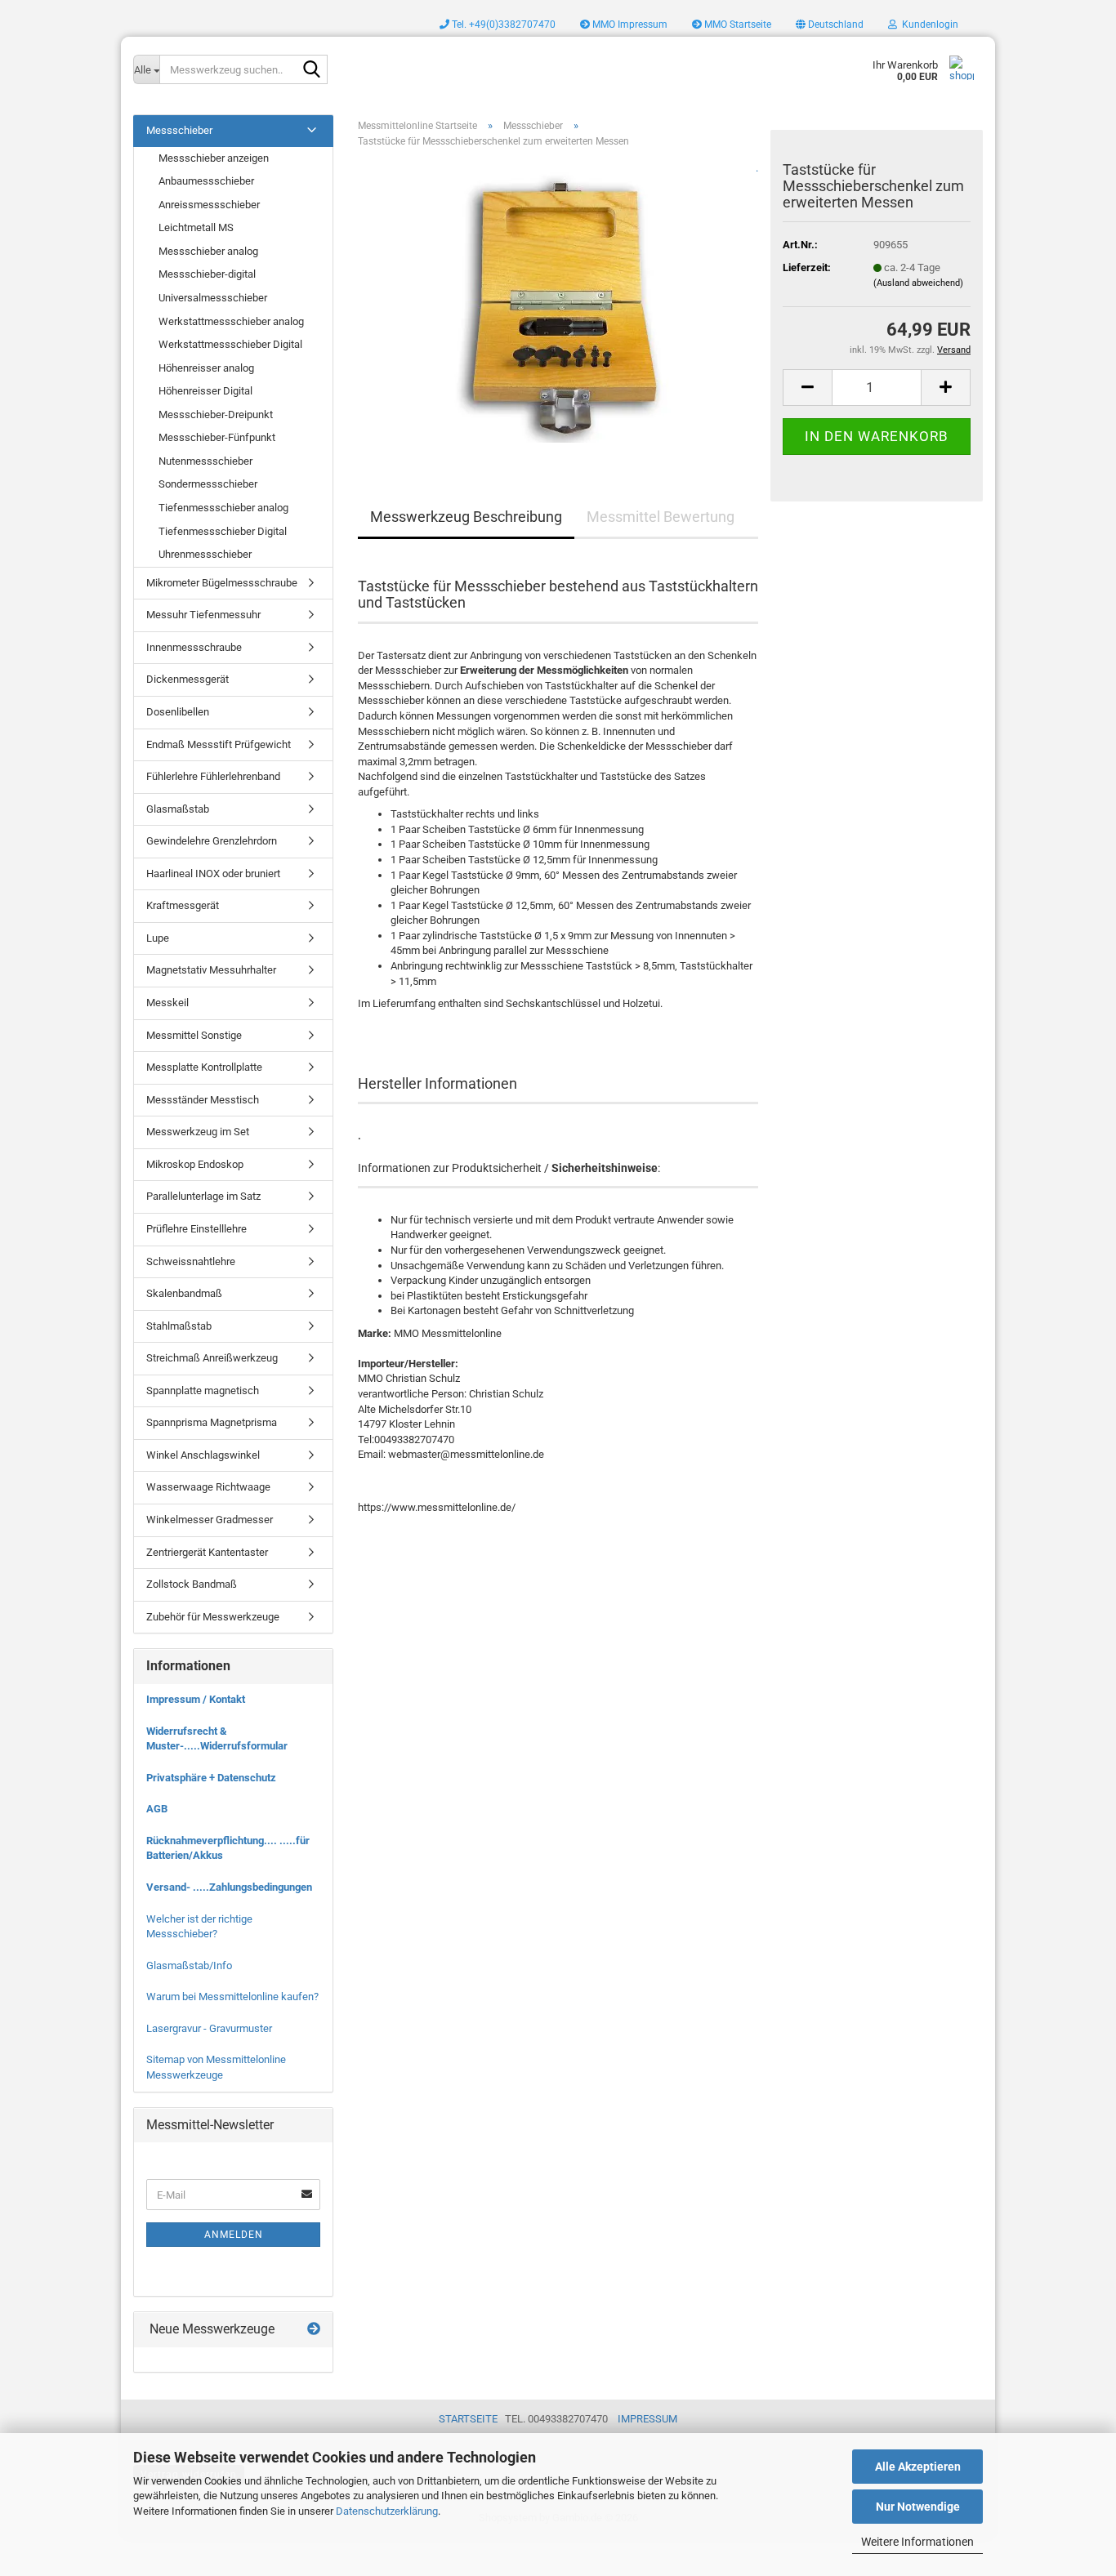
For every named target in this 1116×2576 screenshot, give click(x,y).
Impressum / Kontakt (196, 1699)
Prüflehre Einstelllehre (196, 1229)
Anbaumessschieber (206, 181)
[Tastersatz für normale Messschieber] (558, 303)
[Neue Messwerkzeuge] (314, 2330)
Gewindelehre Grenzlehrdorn (212, 841)
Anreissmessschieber (209, 205)
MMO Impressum (629, 25)
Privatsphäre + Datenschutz (211, 1778)
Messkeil (167, 1003)
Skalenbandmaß (184, 1293)
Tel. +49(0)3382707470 (502, 25)
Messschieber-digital (207, 274)
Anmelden (234, 2235)
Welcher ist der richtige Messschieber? (199, 1927)
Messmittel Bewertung (661, 517)
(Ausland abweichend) (918, 283)
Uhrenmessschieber (205, 554)
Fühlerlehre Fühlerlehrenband (213, 776)
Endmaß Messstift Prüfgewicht (219, 744)
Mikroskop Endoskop (195, 1164)
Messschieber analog (208, 251)
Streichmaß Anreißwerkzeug (212, 1358)
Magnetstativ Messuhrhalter (211, 970)
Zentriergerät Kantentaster (207, 1552)
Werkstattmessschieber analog (231, 321)
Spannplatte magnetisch (203, 1391)
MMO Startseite (737, 25)
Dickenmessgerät (187, 679)
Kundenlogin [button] (928, 25)
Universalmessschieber (213, 298)
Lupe (158, 938)
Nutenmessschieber (205, 461)
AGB (157, 1809)
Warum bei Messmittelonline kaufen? (232, 1997)
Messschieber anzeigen (214, 158)
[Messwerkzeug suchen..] (312, 70)
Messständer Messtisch (203, 1100)
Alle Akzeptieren (918, 2467)
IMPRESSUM (647, 2419)
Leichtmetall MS (196, 227)
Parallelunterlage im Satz (203, 1196)
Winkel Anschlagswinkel (203, 1455)
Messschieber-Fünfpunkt (217, 437)
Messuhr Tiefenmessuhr (203, 615)
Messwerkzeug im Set (198, 1132)
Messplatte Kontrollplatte (204, 1067)
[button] (830, 25)
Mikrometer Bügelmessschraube (222, 583)
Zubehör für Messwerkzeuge (213, 1617)
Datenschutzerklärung (387, 2511)
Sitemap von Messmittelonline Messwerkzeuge (216, 2067)
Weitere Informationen (917, 2542)
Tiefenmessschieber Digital (223, 531)
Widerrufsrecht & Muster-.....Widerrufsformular (217, 1739)
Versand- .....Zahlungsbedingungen (229, 1887)
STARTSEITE (468, 2419)
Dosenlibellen (178, 712)
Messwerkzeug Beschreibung (466, 517)
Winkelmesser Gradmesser (210, 1520)
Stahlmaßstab (179, 1326)
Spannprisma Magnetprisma (212, 1422)
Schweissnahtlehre (191, 1261)
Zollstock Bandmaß (192, 1584)
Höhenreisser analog (206, 368)
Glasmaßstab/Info (189, 1965)
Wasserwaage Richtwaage (208, 1487)
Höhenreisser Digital (205, 391)
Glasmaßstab (178, 809)
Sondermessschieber (208, 484)
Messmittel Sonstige (194, 1035)
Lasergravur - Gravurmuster (209, 2028)
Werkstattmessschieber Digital (230, 344)
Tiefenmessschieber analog (223, 508)
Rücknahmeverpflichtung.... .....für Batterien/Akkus (228, 1848)
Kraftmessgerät (183, 905)
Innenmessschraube (194, 647)
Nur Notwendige (918, 2507)
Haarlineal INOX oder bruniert (213, 874)
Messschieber (179, 130)
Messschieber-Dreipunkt (216, 414)
